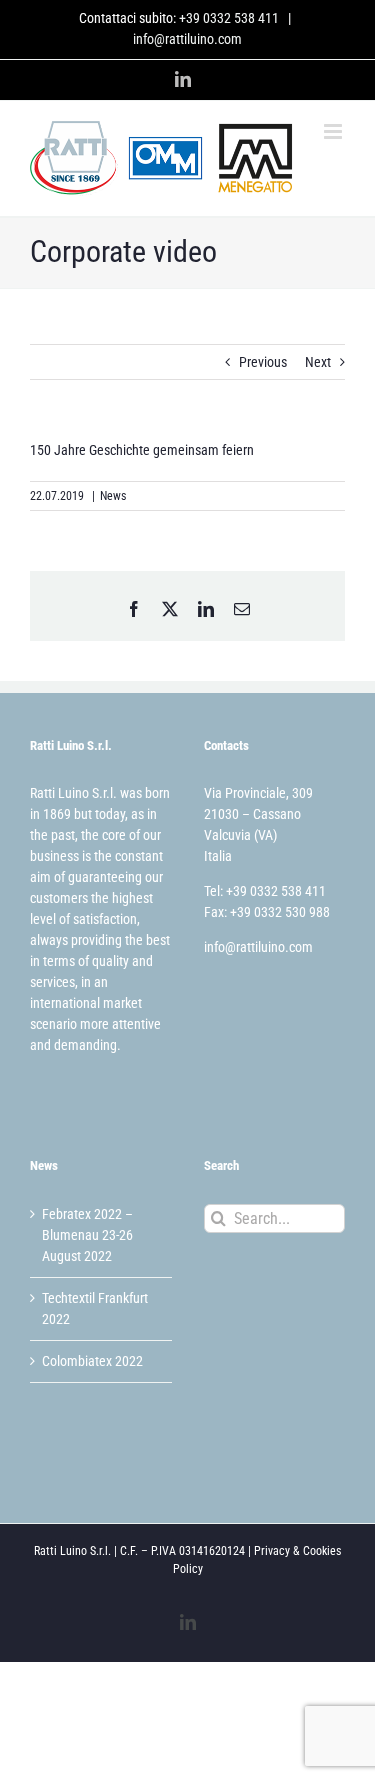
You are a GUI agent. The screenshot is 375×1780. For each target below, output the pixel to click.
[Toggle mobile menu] (334, 131)
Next (318, 362)
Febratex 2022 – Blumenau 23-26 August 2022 (87, 1235)
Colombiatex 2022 (92, 1361)
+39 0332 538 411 (229, 18)
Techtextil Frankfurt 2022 (95, 1308)
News (113, 496)
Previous (263, 362)
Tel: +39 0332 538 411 (265, 891)
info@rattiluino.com (187, 39)
